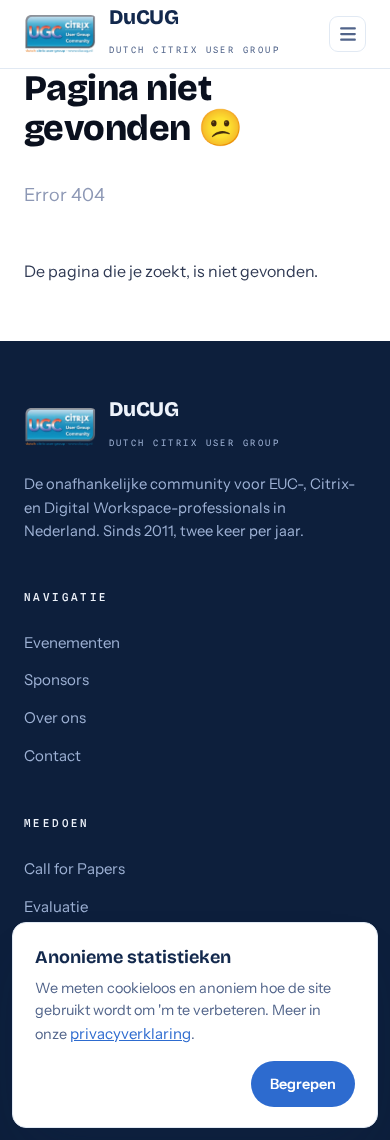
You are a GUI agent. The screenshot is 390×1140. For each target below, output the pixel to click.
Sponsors (56, 679)
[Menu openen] (347, 34)
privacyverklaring (130, 1033)
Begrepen (303, 1084)
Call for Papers (74, 868)
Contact (52, 755)
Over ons (55, 717)
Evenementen (72, 642)
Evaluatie (56, 906)
